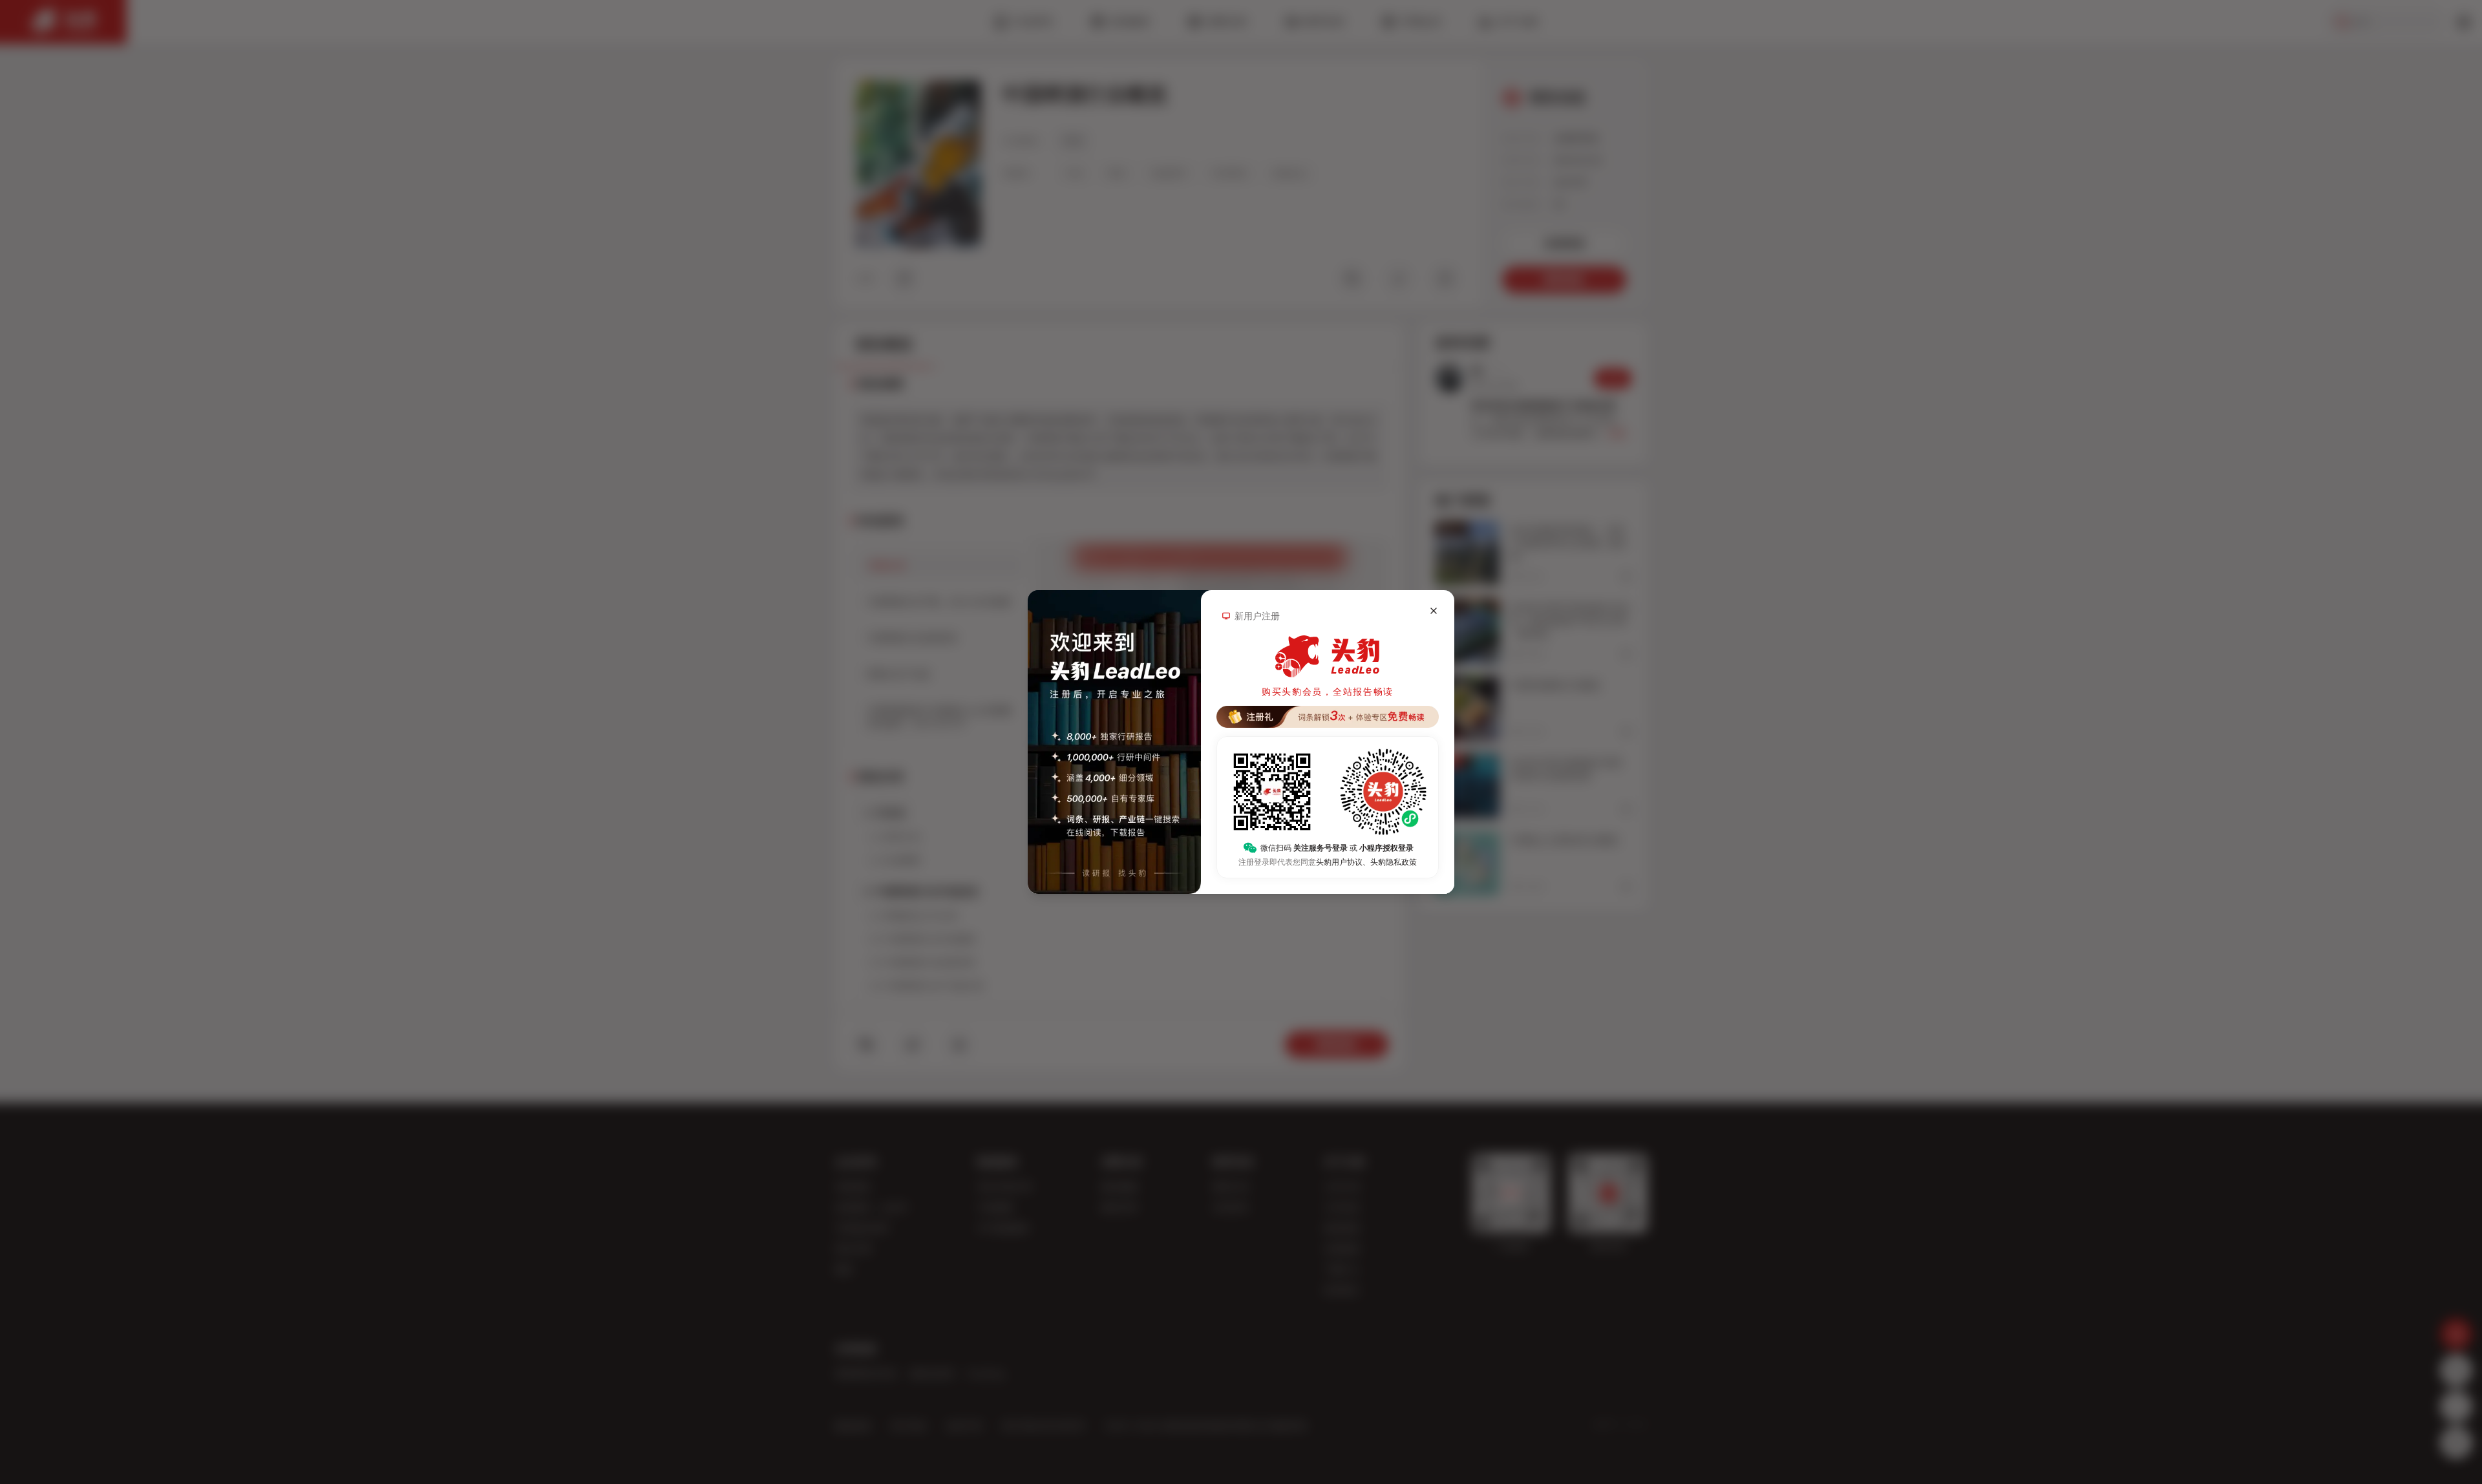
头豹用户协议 (1339, 862)
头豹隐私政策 (1394, 862)
